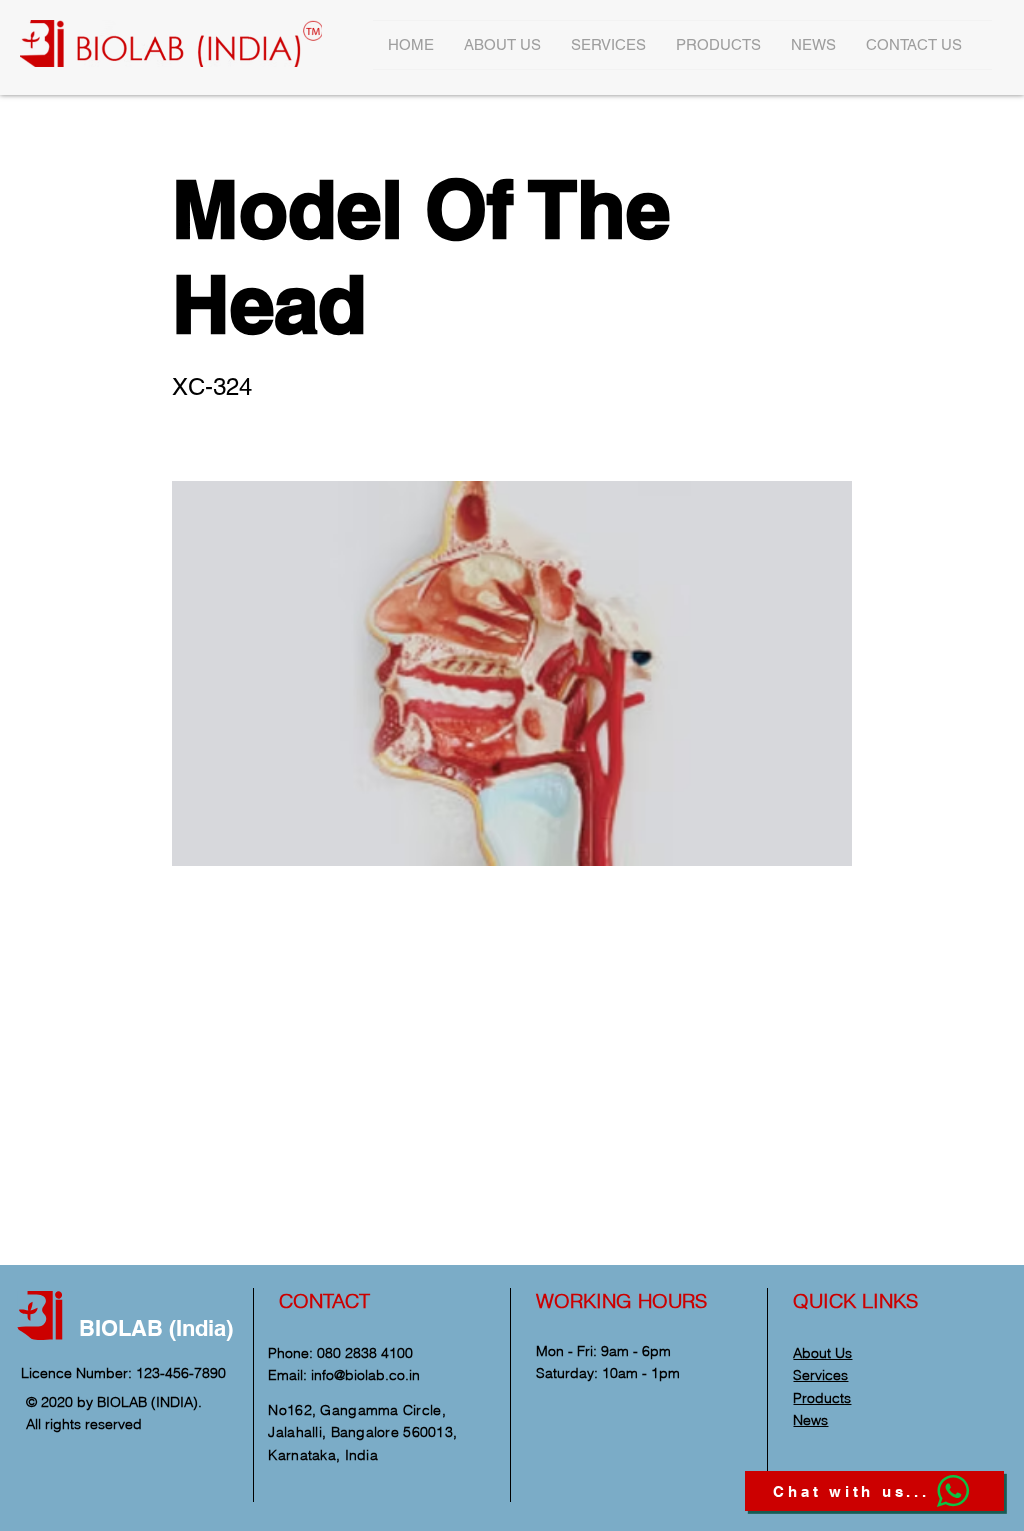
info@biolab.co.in (365, 1375)
